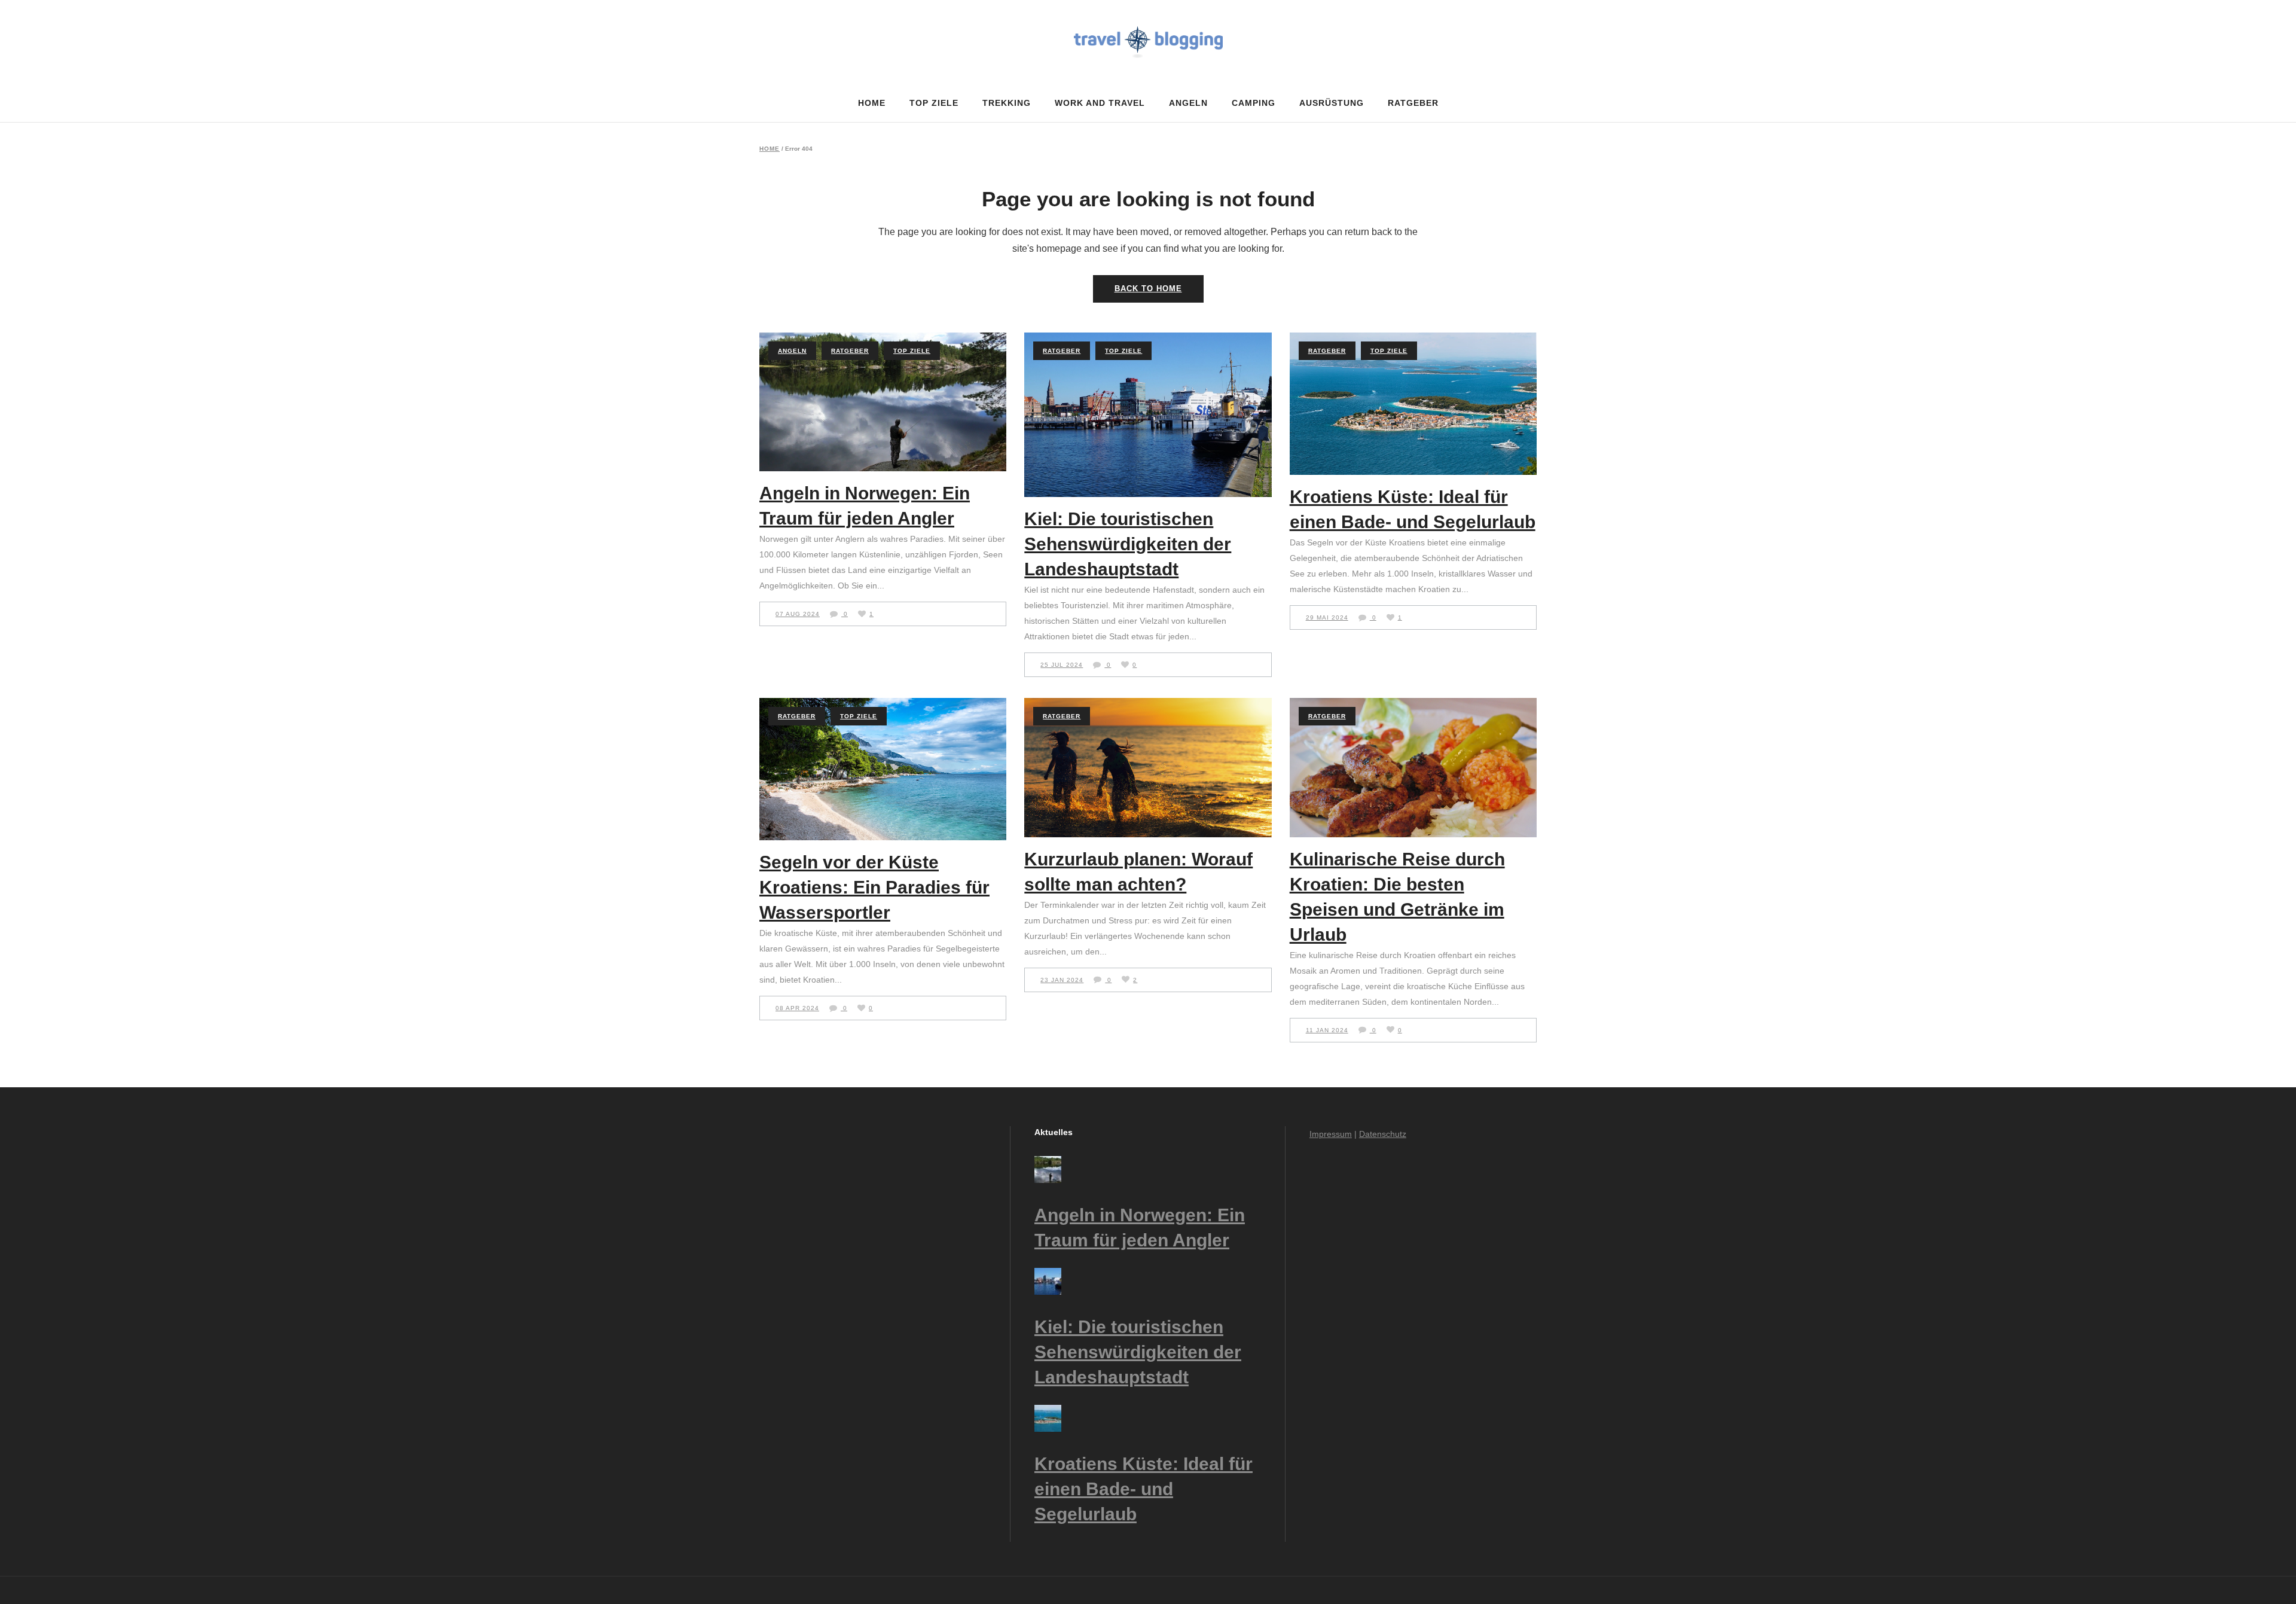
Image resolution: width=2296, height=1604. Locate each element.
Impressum (1331, 1134)
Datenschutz (1383, 1134)
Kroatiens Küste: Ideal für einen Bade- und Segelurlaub (1144, 1489)
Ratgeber (850, 351)
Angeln (792, 351)
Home (770, 149)
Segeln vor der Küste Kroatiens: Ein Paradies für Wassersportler (874, 887)
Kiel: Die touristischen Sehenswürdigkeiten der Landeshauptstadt (1128, 544)
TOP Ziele (912, 351)
